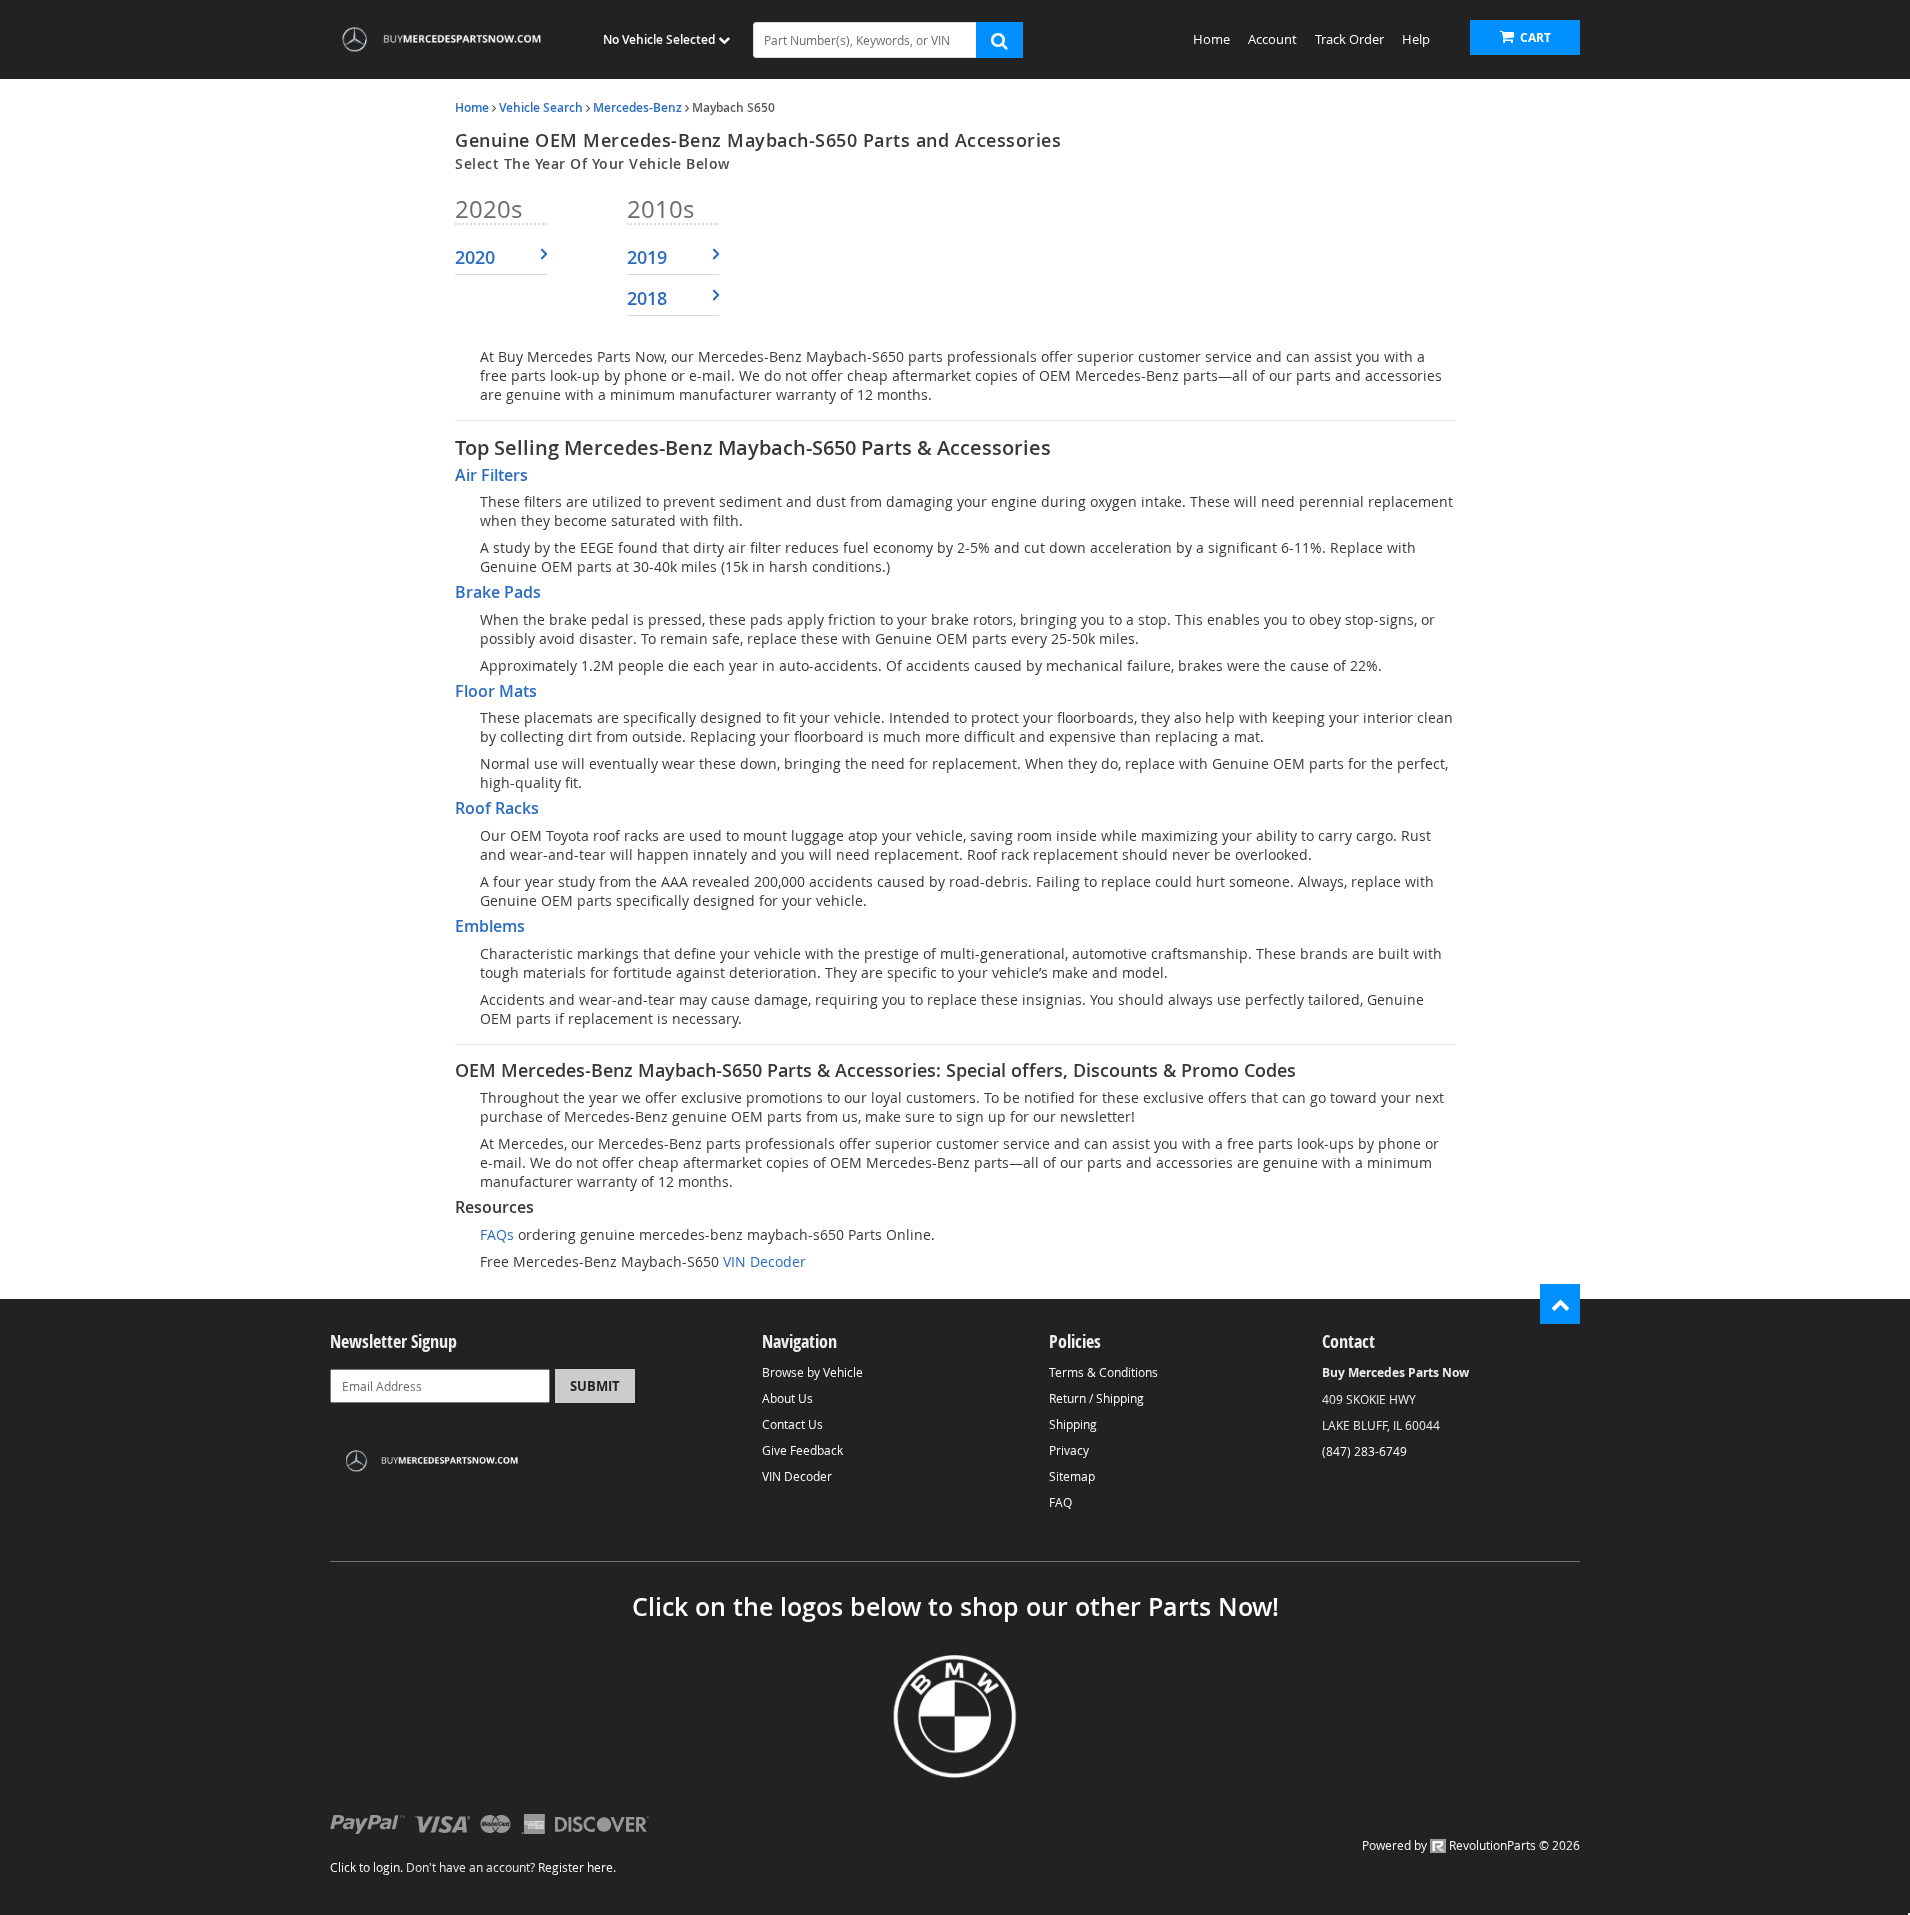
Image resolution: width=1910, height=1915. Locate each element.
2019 (647, 257)
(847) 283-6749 (1364, 1451)
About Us (787, 1398)
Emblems (490, 926)
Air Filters (491, 475)
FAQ (1060, 1502)
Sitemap (1072, 1476)
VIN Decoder (762, 1261)
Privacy (1069, 1450)
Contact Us (792, 1424)
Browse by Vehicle (812, 1372)
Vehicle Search (541, 107)
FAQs (497, 1234)
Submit (595, 1386)
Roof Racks (497, 808)
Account (1272, 39)
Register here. (577, 1867)
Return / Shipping (1096, 1398)
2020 (475, 257)
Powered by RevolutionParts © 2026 (1471, 1845)
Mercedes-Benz (637, 107)
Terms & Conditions (1103, 1372)
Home (1211, 39)
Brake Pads (498, 592)
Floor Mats (496, 691)
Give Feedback (802, 1450)
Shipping (1073, 1424)
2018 (647, 298)
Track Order (1349, 39)
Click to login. (366, 1867)
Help (1416, 39)
